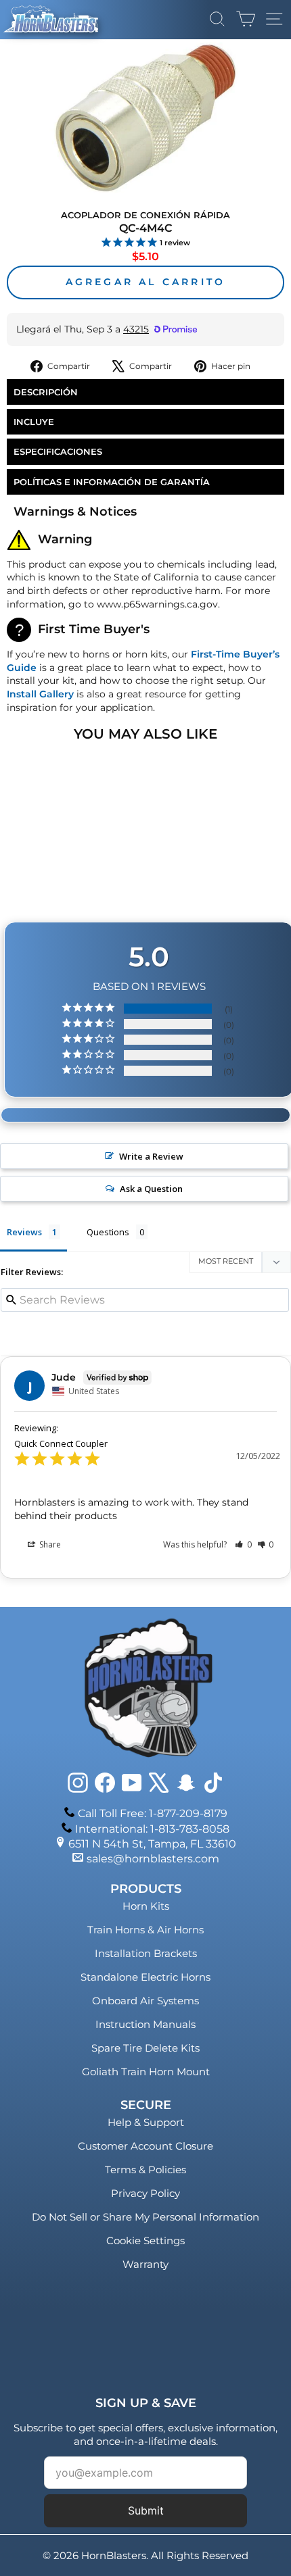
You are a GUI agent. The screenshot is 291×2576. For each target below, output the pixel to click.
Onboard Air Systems (145, 2001)
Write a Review (151, 1156)
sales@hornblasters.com (153, 1859)
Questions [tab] (108, 1232)
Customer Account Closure (145, 2146)
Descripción (46, 392)
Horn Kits (146, 1906)
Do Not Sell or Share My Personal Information (145, 2217)
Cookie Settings (145, 2240)
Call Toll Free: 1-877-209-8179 (153, 1813)
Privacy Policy (145, 2193)
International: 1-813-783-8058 (152, 1829)
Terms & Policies (145, 2170)
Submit (146, 2510)
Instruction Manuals (145, 2024)
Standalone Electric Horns (145, 1977)
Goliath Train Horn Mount (146, 2072)
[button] (243, 1544)
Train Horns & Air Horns (145, 1930)
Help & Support (146, 2122)
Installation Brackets (146, 1953)
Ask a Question (151, 1189)
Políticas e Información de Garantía (112, 482)
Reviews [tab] (24, 1232)
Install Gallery (40, 694)
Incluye (34, 422)
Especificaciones (58, 451)
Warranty (145, 2264)
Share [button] (49, 1544)
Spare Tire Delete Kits (145, 2048)
